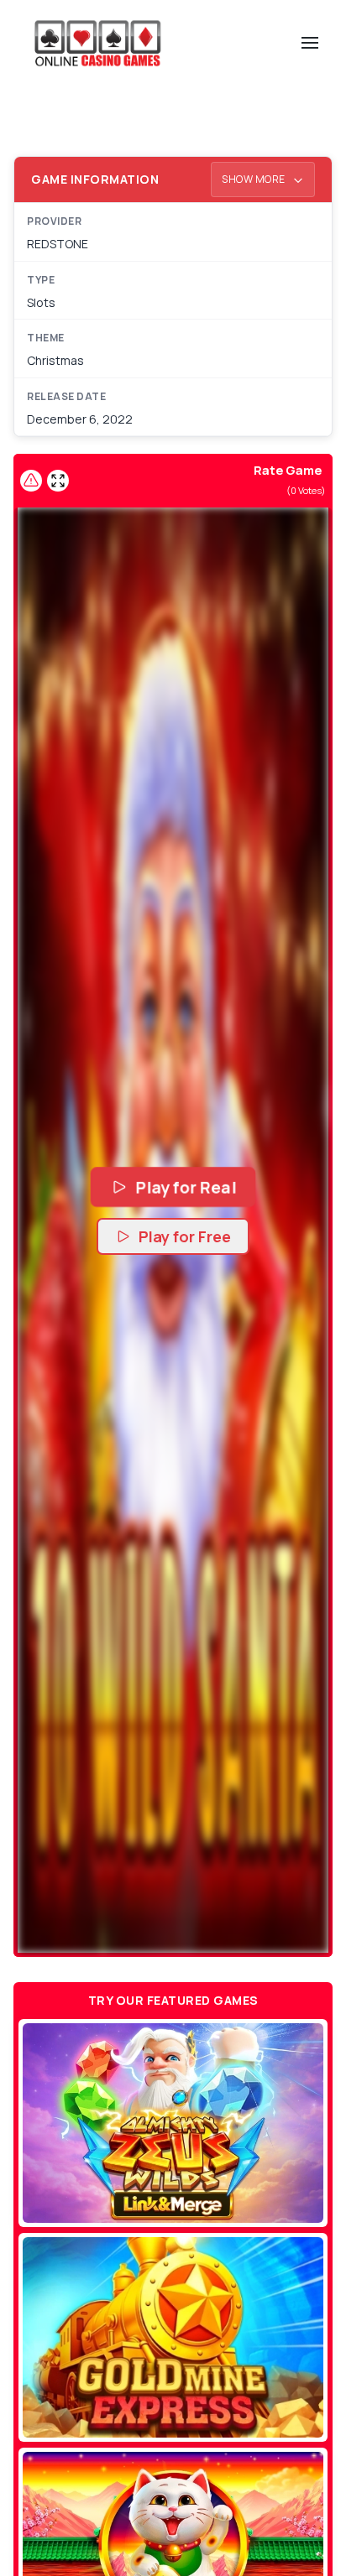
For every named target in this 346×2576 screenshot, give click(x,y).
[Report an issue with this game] (31, 481)
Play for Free (185, 1236)
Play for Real (186, 1187)
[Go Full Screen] (58, 481)
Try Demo (173, 2123)
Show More (254, 179)
